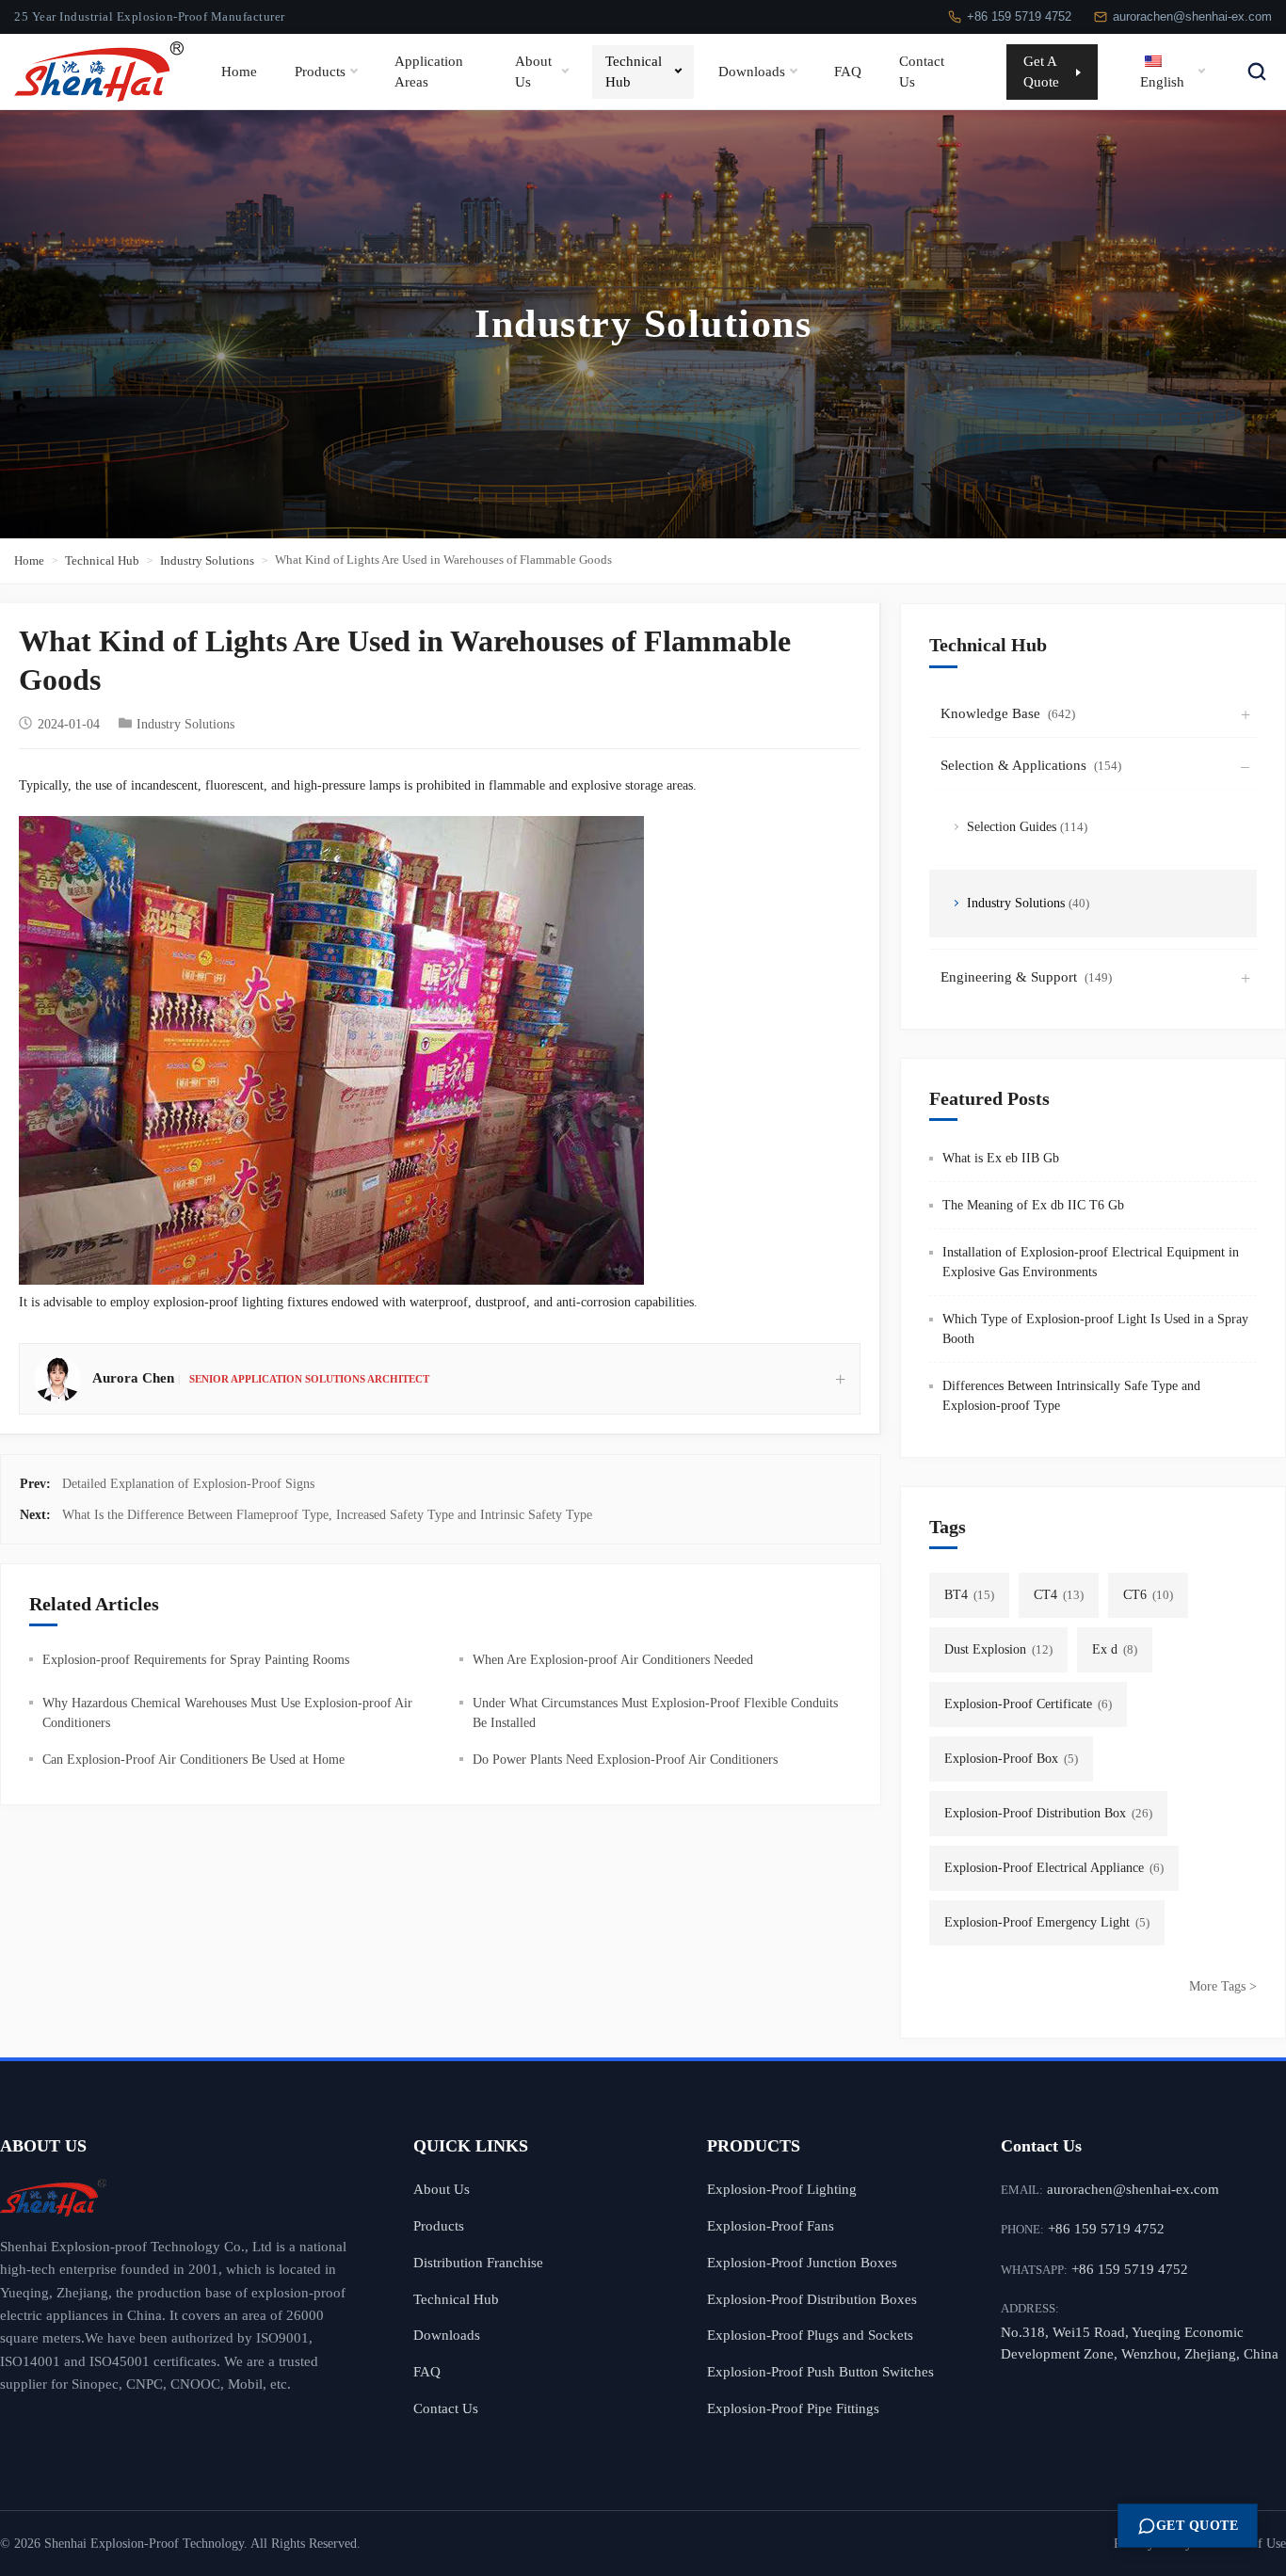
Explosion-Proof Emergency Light (1047, 1922)
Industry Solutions (207, 560)
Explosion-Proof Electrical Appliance (1054, 1868)
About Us (533, 71)
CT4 (1059, 1595)
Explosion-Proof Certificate (1028, 1704)
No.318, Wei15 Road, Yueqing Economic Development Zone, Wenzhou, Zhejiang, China (1140, 2343)
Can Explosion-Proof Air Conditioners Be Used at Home (193, 1760)
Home (239, 71)
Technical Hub (634, 71)
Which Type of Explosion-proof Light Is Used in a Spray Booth (1095, 1329)
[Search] (1257, 72)
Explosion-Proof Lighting (782, 2189)
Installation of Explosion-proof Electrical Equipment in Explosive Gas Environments (1091, 1262)
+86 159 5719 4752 (1019, 16)
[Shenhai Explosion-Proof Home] (178, 2198)
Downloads (752, 71)
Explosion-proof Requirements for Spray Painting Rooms (196, 1660)
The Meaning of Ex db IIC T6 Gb (1033, 1205)
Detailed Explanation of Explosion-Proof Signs (188, 1484)
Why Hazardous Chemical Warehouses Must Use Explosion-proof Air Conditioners (227, 1713)
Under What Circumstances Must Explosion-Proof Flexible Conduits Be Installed (655, 1713)
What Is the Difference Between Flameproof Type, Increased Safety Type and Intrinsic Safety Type (327, 1515)
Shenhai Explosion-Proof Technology (144, 2544)
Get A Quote (1041, 71)
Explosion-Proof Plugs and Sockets (810, 2335)
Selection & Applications (1031, 765)
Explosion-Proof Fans (771, 2225)
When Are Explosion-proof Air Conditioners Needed (613, 1660)
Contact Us (922, 71)
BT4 (969, 1595)
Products (320, 71)
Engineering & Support (1026, 977)
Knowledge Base (1008, 713)
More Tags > (1223, 1986)
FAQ (848, 71)
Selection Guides (1027, 827)
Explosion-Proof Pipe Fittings (793, 2408)
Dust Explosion (998, 1649)
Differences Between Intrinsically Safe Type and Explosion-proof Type (1071, 1396)
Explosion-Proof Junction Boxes (802, 2262)
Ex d (1115, 1649)
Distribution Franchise (478, 2262)
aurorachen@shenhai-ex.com (1192, 16)
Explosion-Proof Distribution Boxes (812, 2299)
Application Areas (429, 71)
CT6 (1148, 1595)
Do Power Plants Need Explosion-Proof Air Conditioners (625, 1760)
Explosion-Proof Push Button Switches (820, 2371)
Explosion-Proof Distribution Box (1048, 1813)
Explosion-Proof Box (1011, 1759)
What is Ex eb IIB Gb (1001, 1158)
